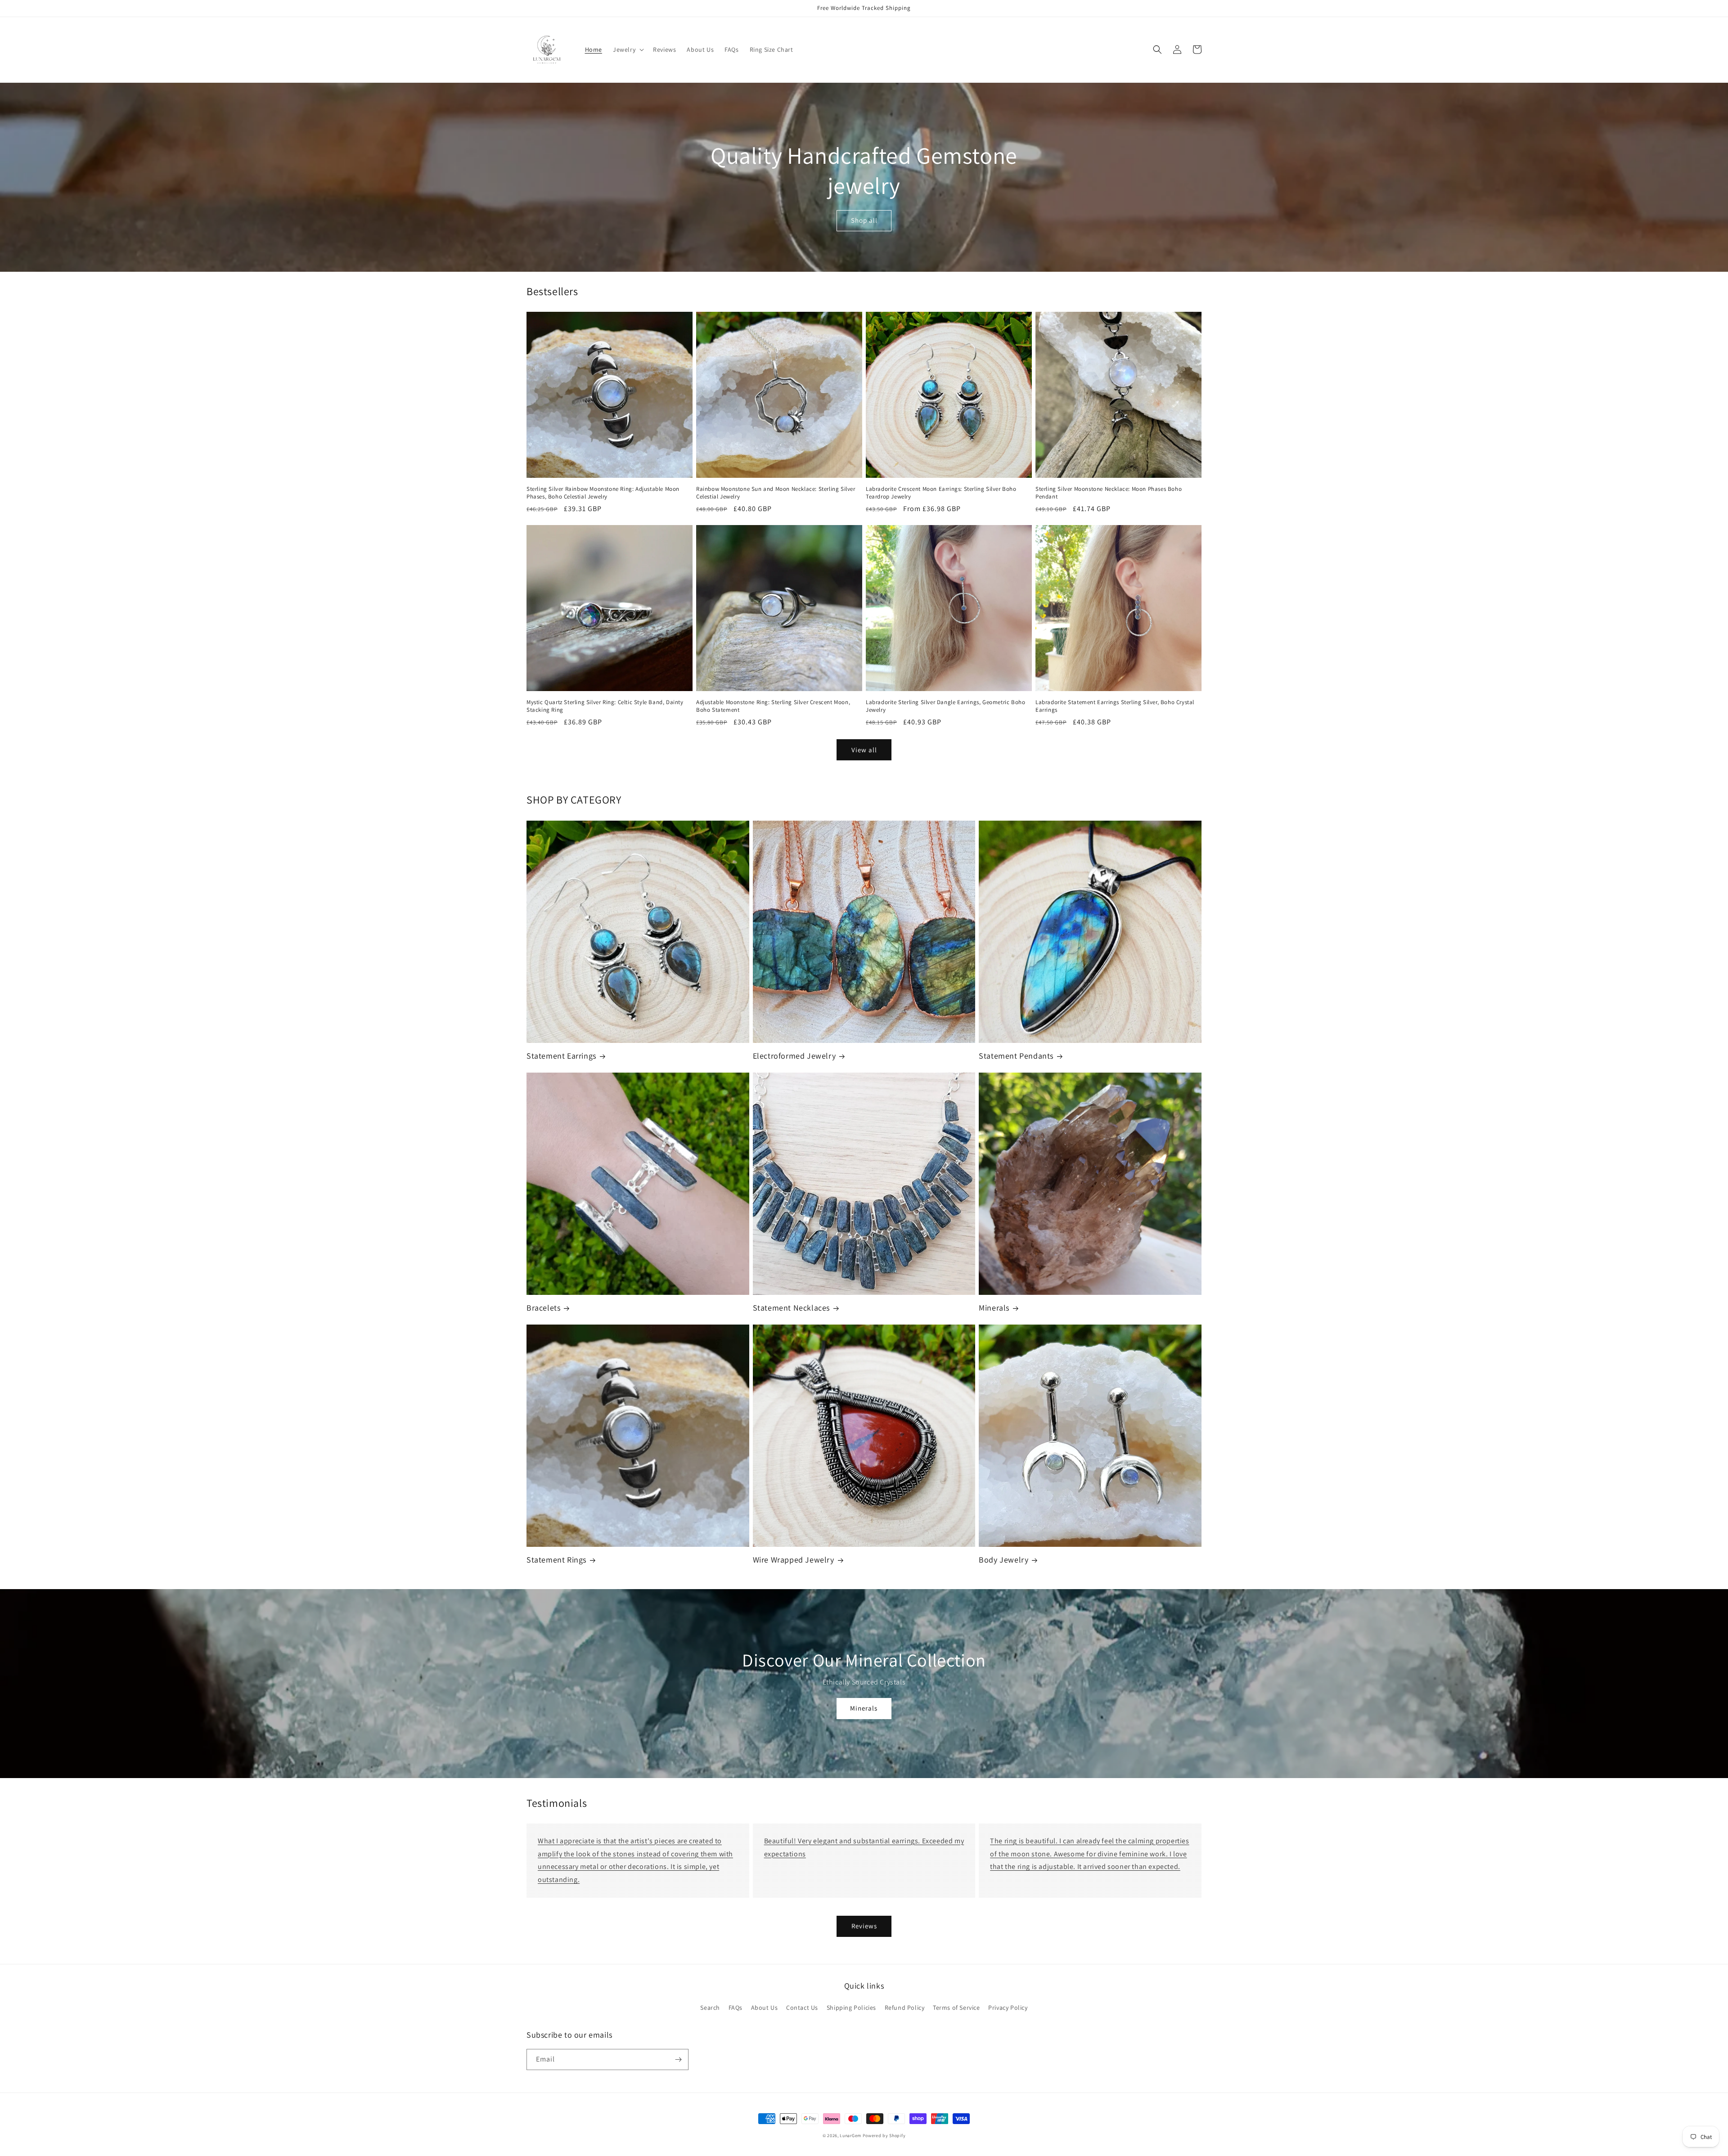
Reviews (864, 1926)
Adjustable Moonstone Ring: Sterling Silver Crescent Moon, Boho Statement (773, 706)
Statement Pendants (1016, 1056)
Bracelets (543, 1308)
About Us (765, 2008)
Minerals (994, 1308)
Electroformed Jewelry (794, 1056)
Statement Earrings (561, 1056)
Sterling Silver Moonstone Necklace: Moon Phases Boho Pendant (1109, 493)
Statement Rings (556, 1560)
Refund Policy (905, 2008)
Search (710, 2008)
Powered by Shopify (884, 2136)
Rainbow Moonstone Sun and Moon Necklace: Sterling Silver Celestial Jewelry (776, 493)
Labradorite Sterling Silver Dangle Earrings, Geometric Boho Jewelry (945, 706)
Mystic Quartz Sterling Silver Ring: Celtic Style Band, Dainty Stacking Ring (605, 706)
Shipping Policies (851, 2008)
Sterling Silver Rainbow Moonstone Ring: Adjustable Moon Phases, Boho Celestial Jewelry (603, 493)
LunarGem (850, 2136)
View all (864, 750)
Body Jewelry (1003, 1560)
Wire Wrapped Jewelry (794, 1560)
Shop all (864, 220)
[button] (628, 49)
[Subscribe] (678, 2059)
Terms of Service (956, 2008)
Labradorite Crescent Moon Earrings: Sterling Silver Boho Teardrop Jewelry (941, 493)
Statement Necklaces (791, 1308)
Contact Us (802, 2008)
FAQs (736, 2008)
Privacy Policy (1008, 2008)
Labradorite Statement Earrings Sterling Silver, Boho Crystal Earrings (1115, 706)
